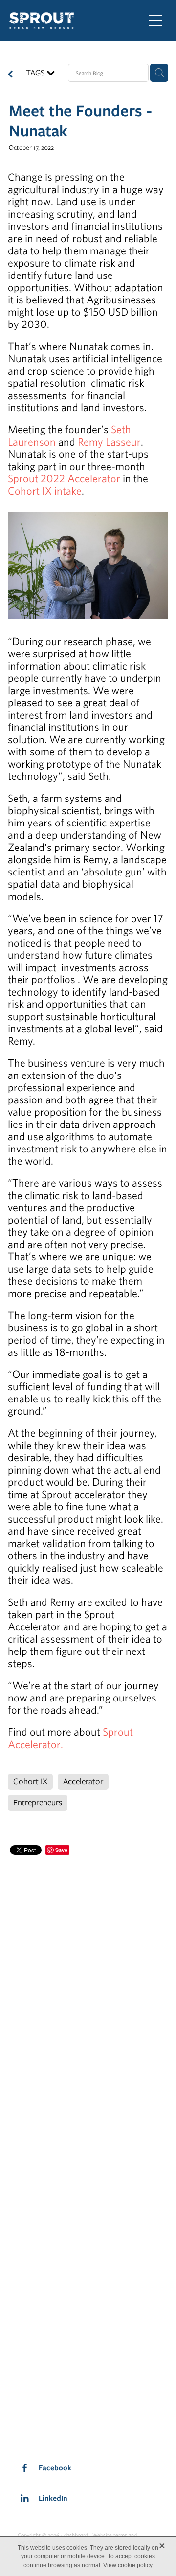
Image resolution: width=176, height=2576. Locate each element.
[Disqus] (88, 1980)
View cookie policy (128, 2565)
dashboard (76, 2535)
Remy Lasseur (109, 441)
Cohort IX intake (45, 490)
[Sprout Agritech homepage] (71, 21)
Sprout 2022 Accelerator (64, 478)
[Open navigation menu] (155, 21)
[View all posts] (10, 75)
